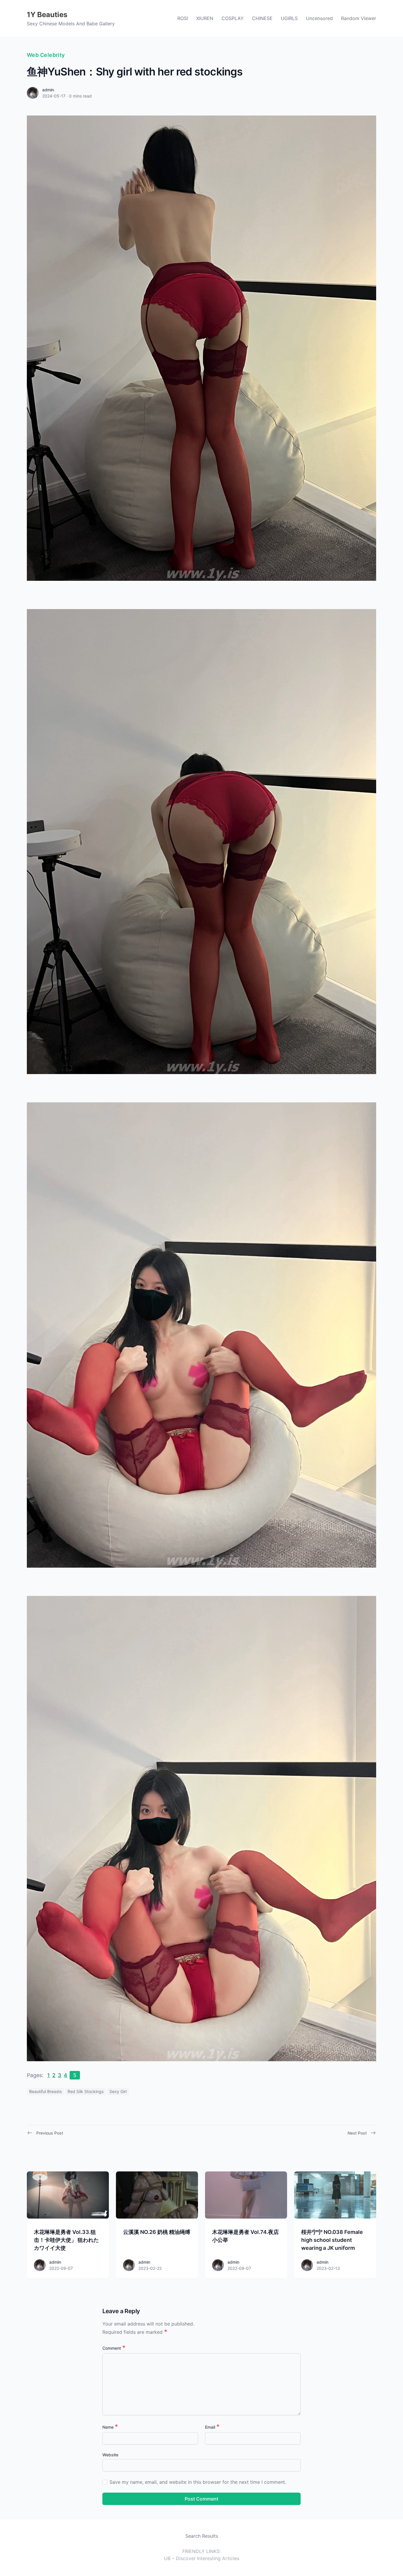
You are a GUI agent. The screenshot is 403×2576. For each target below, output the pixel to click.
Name (110, 2427)
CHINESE (262, 18)
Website (110, 2455)
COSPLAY (233, 18)
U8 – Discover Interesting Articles (202, 2558)
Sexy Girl (118, 2091)
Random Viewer (359, 18)
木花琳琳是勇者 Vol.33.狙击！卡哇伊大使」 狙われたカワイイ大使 (66, 2240)
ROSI (183, 18)
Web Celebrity (46, 55)
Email (212, 2427)
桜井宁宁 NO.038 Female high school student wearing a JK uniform (332, 2240)
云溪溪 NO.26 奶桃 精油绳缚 (157, 2232)
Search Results (202, 2536)
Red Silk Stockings (86, 2091)
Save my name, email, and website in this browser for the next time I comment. (198, 2482)
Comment (114, 2348)
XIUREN (205, 18)
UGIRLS (289, 18)
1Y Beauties (47, 15)
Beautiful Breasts (45, 2091)
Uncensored (319, 18)
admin (48, 90)
